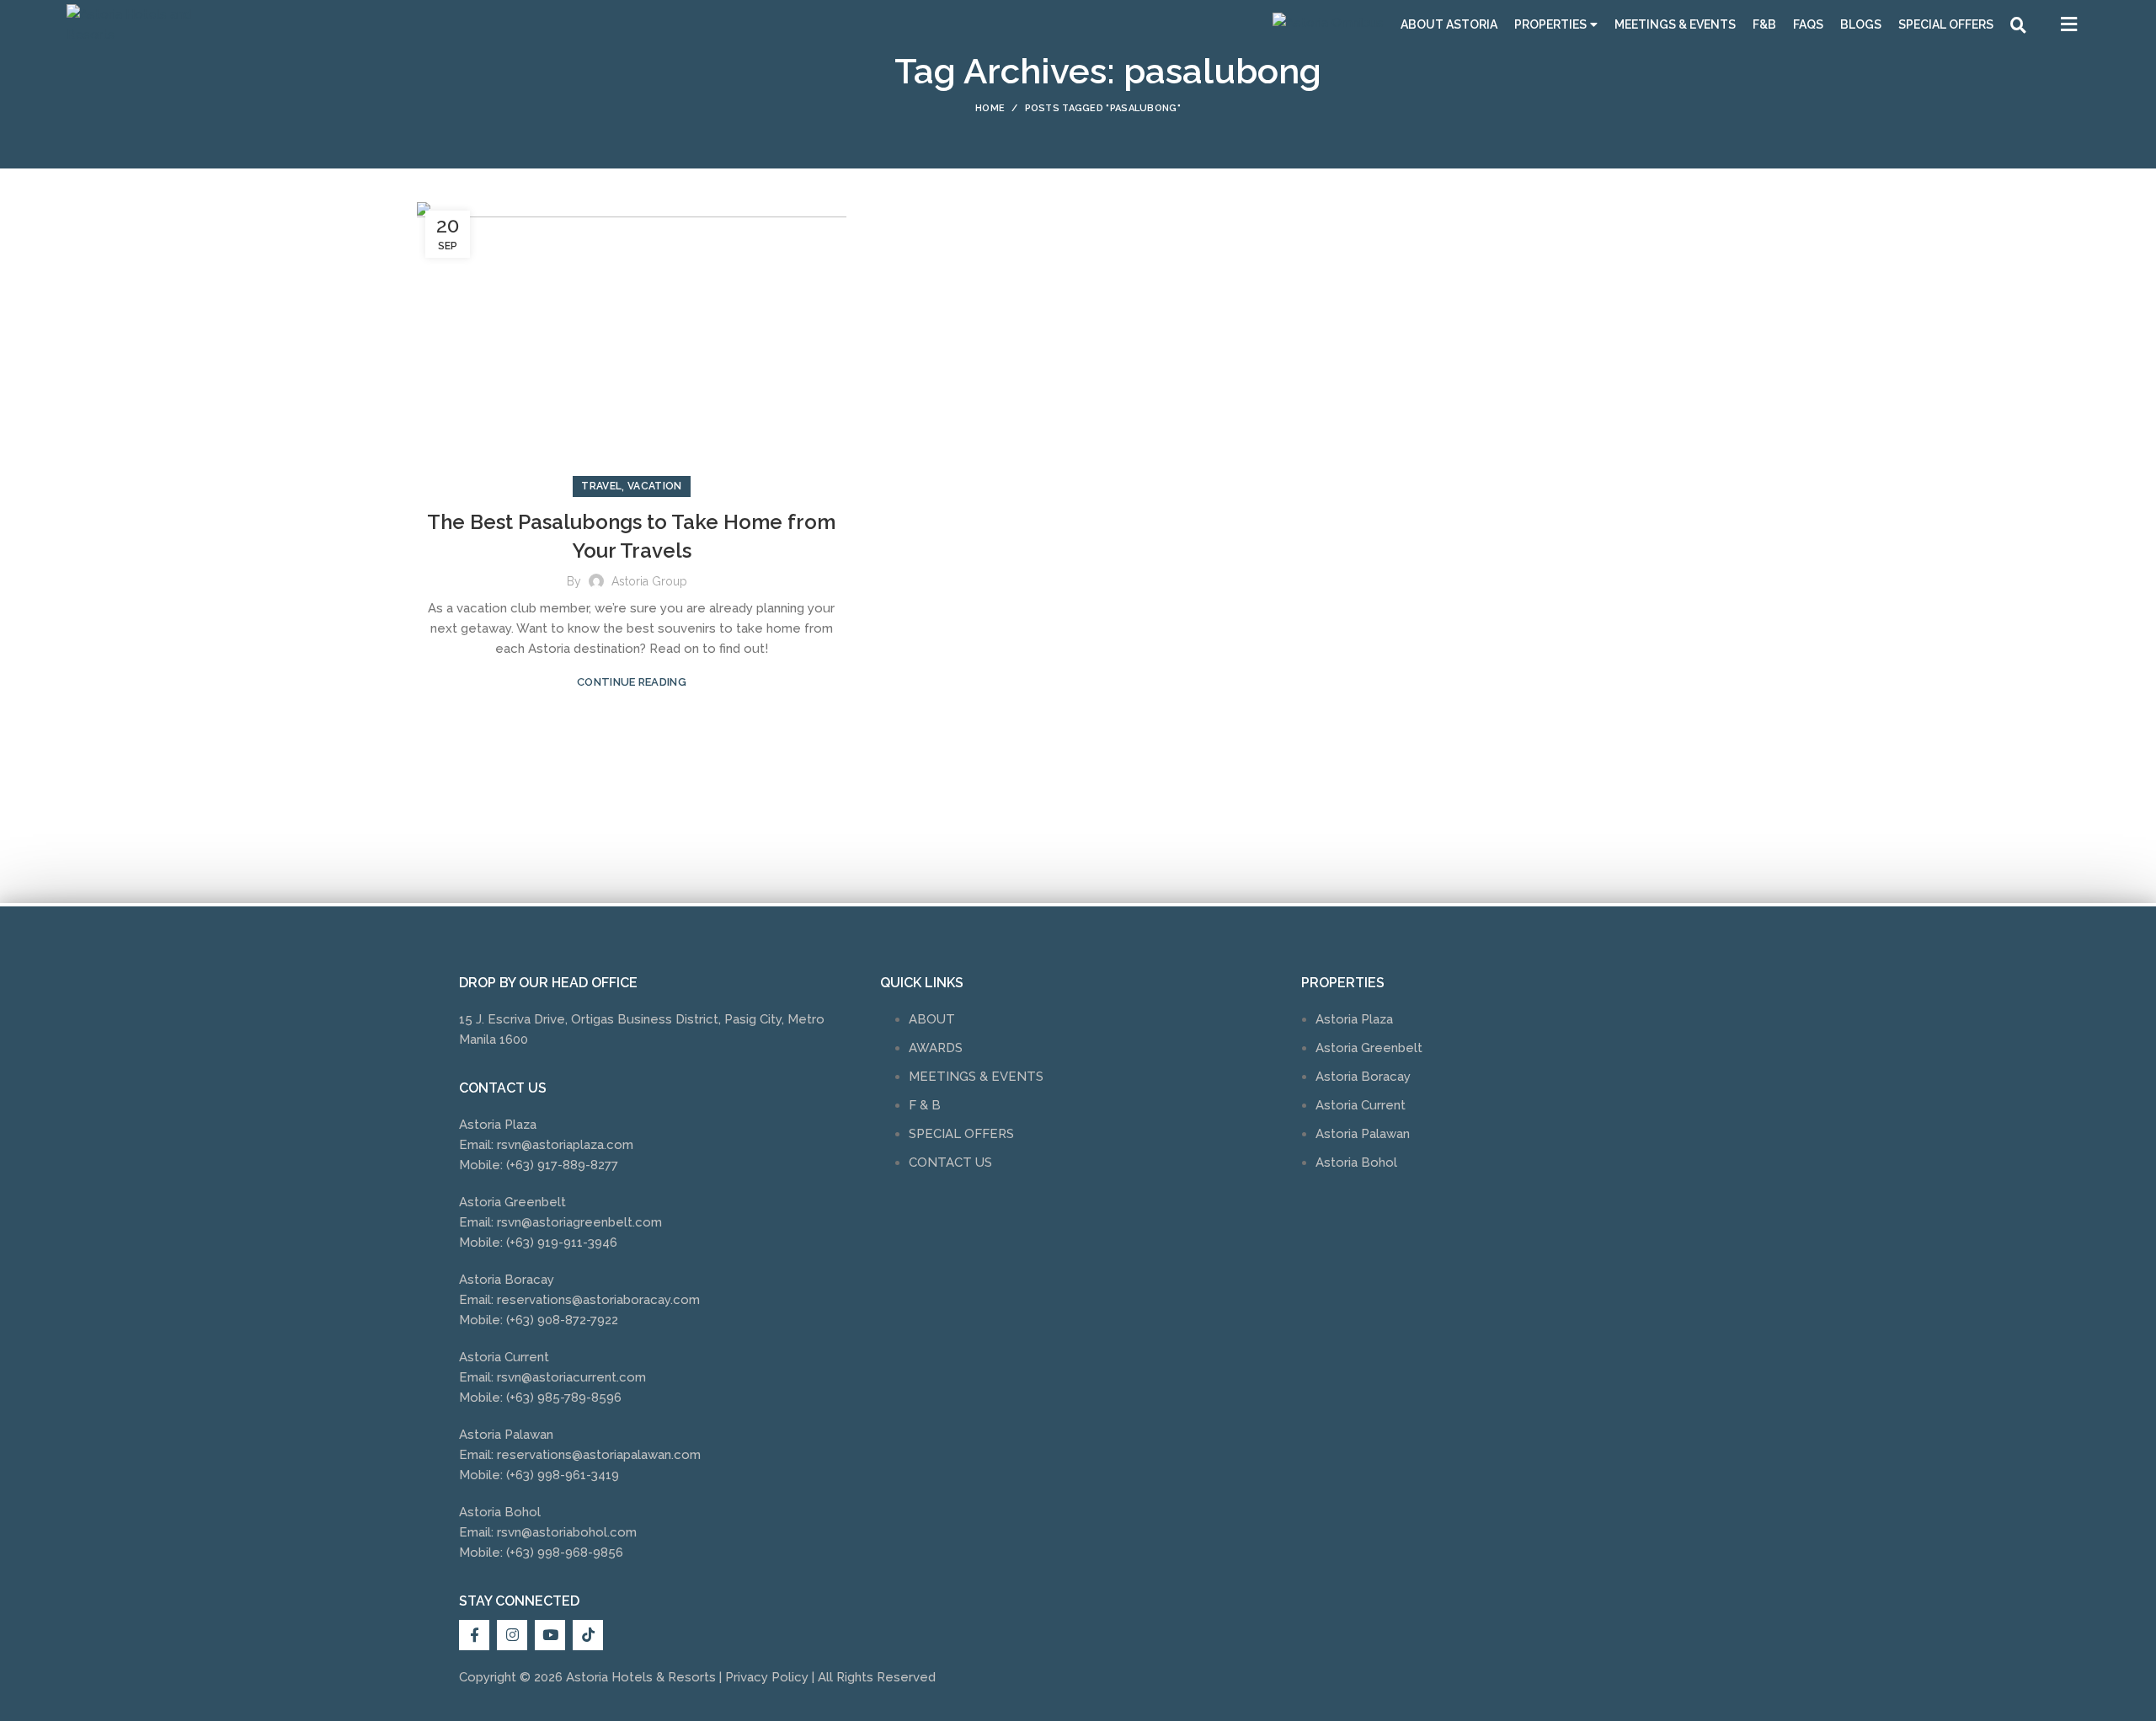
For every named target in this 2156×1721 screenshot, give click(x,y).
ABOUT (932, 1019)
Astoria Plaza (1354, 1019)
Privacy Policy (767, 1677)
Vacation (654, 486)
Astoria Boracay (1363, 1077)
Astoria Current (1361, 1105)
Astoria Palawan (1363, 1134)
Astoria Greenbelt (1369, 1048)
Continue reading (632, 682)
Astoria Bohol (1356, 1162)
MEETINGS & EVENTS (976, 1077)
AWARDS (936, 1048)
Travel (601, 486)
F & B (925, 1105)
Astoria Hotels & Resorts (641, 1677)
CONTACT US (950, 1162)
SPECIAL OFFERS (961, 1134)
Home (990, 108)
